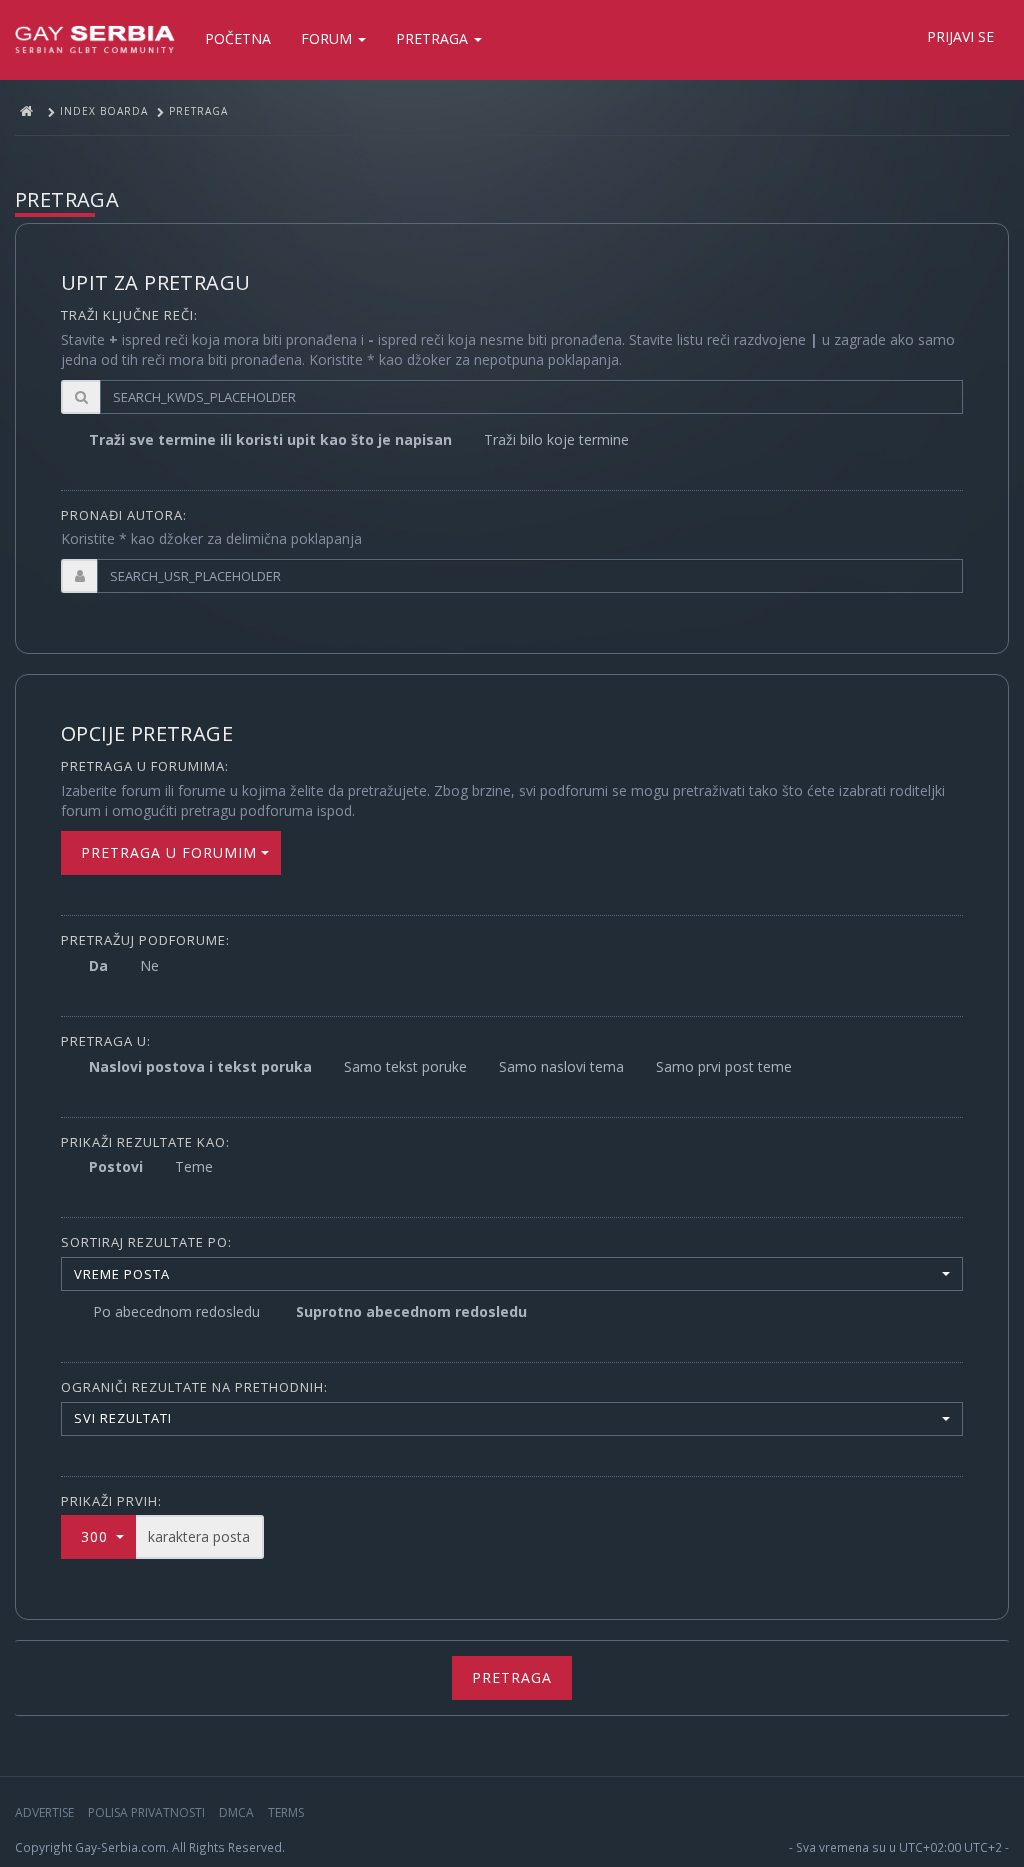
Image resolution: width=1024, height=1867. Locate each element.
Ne (149, 965)
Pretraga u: (106, 1041)
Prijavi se (960, 36)
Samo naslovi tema (561, 1066)
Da (98, 965)
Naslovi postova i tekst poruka (200, 1066)
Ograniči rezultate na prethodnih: (194, 1387)
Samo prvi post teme (724, 1066)
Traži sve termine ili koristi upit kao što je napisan (270, 439)
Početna (238, 38)
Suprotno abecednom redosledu (411, 1311)
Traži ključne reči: (129, 315)
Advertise (44, 1812)
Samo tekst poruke (405, 1066)
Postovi (116, 1166)
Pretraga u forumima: (145, 766)
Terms (286, 1812)
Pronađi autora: (124, 515)
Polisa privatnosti (146, 1812)
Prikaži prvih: (111, 1501)
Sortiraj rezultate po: (146, 1242)
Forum (328, 38)
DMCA (236, 1812)
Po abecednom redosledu (176, 1311)
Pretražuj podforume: (145, 940)
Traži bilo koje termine (556, 439)
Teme (194, 1166)
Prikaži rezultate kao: (145, 1142)
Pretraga (434, 38)
